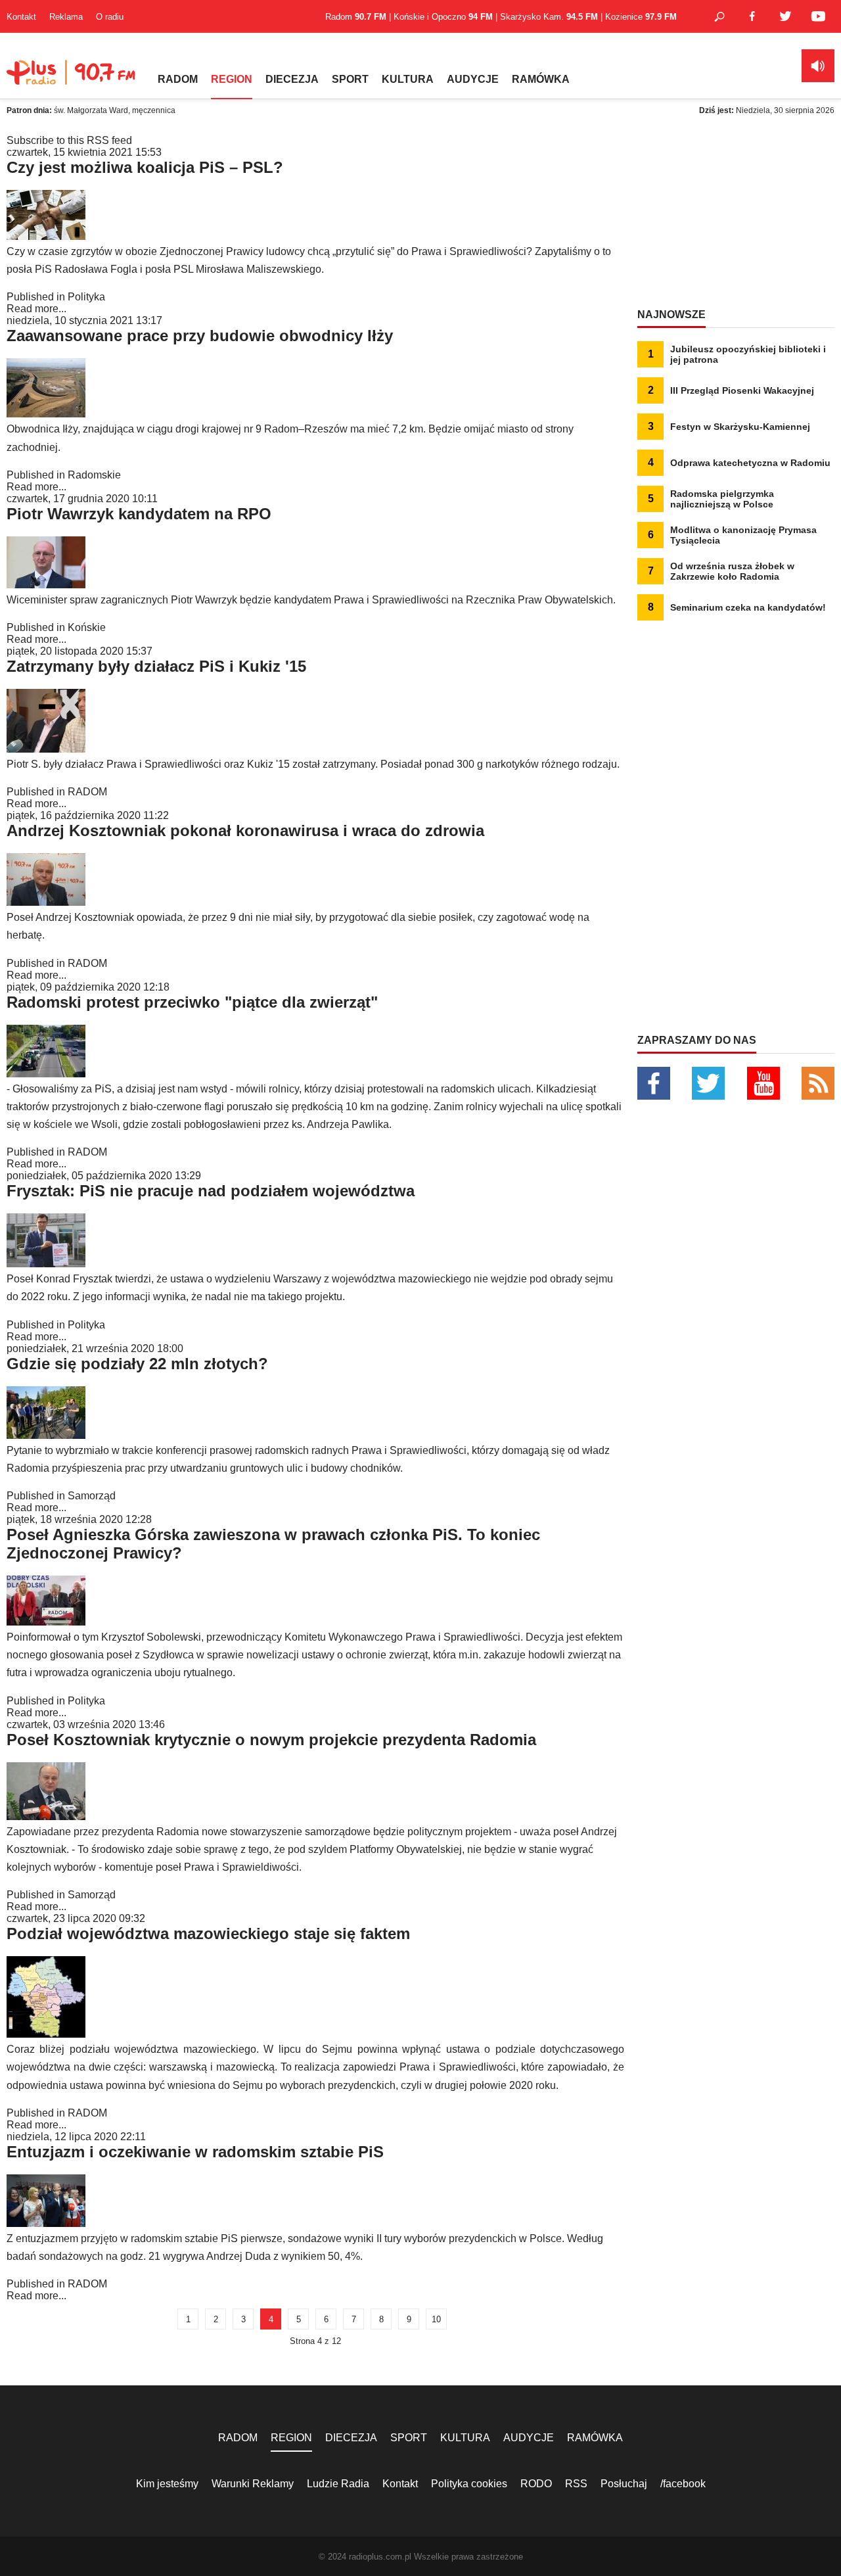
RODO (536, 2484)
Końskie (87, 627)
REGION (232, 79)
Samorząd (92, 1496)
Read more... (36, 309)
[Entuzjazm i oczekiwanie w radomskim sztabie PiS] (46, 2223)
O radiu (110, 17)
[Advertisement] (736, 217)
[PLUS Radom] (72, 79)
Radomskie (94, 475)
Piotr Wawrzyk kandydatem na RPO (139, 514)
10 (436, 2319)
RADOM (178, 79)
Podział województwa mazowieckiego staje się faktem (208, 1933)
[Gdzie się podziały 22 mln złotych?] (46, 1435)
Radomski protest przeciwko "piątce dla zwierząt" (192, 1002)
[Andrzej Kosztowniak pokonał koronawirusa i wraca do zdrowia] (46, 902)
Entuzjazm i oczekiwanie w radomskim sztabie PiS (195, 2152)
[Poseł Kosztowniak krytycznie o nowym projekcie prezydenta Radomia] (46, 1816)
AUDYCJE (473, 79)
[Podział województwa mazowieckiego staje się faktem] (46, 2034)
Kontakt (21, 17)
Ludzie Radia (338, 2484)
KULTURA (408, 79)
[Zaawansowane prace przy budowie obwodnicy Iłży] (46, 414)
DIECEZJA (292, 79)
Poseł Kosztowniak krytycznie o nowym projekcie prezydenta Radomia (271, 1740)
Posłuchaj (624, 2484)
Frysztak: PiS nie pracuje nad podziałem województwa (211, 1191)
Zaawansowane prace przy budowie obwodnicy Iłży (200, 336)
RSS (576, 2484)
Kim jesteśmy (167, 2484)
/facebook (683, 2484)
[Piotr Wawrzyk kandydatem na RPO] (46, 585)
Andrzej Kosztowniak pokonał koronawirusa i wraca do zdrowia (245, 831)
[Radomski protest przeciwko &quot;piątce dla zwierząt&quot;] (46, 1074)
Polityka (86, 297)
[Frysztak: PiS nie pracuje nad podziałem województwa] (46, 1264)
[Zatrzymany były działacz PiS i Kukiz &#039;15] (46, 749)
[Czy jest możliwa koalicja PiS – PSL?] (46, 236)
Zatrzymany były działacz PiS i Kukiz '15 (156, 666)
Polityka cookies (469, 2484)
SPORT (350, 79)
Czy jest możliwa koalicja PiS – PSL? (145, 167)
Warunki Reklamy (253, 2484)
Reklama (66, 17)
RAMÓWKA (541, 79)
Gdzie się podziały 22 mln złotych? (137, 1364)
